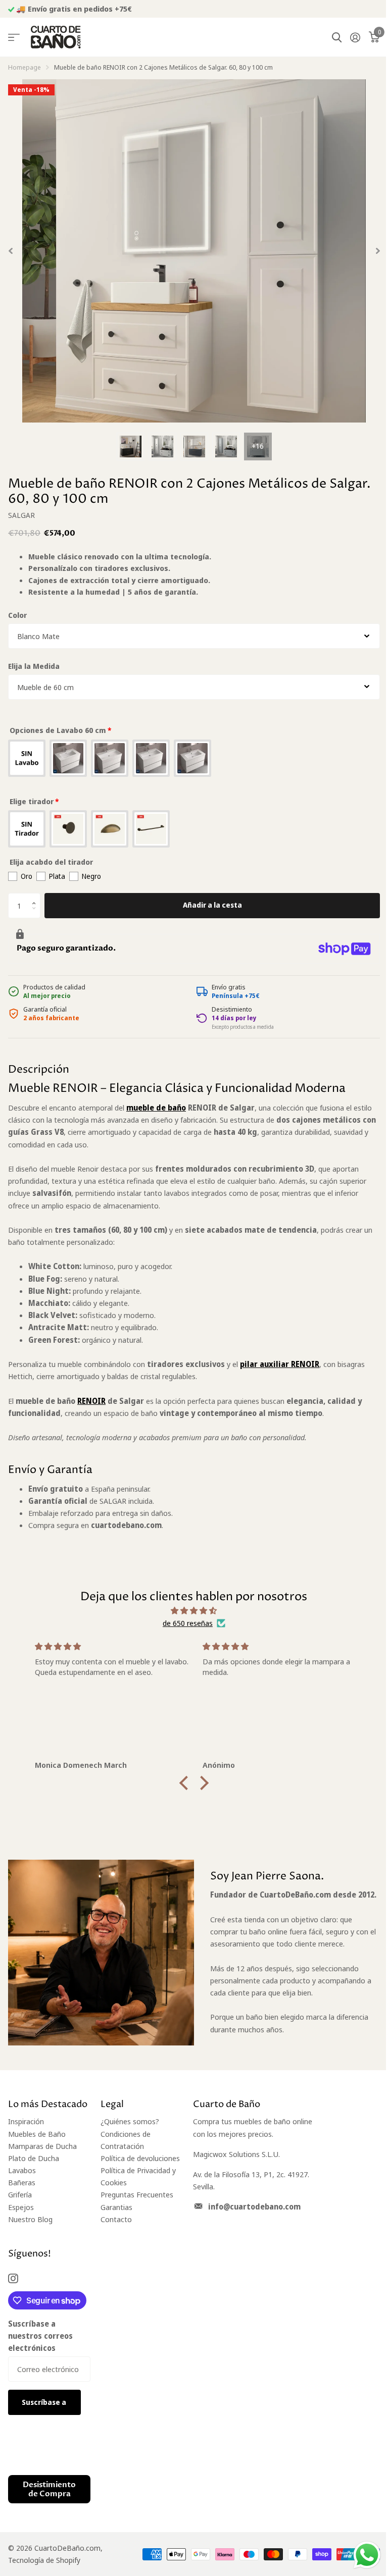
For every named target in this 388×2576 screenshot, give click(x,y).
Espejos (21, 2207)
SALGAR (21, 515)
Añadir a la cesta (212, 905)
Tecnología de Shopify (44, 2560)
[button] (36, 897)
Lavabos (22, 2170)
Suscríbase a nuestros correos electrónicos (40, 2336)
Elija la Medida (34, 666)
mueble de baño (156, 1108)
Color (17, 615)
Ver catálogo (14, 38)
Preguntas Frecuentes (137, 2194)
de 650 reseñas (188, 1623)
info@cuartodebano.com (254, 2206)
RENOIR (91, 1401)
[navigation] (131, 446)
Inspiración (26, 2121)
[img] (194, 1611)
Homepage (25, 67)
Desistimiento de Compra (49, 2489)
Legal (112, 2104)
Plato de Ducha (34, 2158)
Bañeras (22, 2182)
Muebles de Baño (37, 2134)
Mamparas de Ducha (42, 2146)
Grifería (20, 2194)
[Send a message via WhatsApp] (367, 2555)
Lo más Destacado (48, 2104)
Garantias (116, 2207)
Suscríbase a (45, 2402)
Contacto (116, 2219)
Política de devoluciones (140, 2158)
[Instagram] (13, 2278)
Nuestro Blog (30, 2219)
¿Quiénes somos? (130, 2121)
